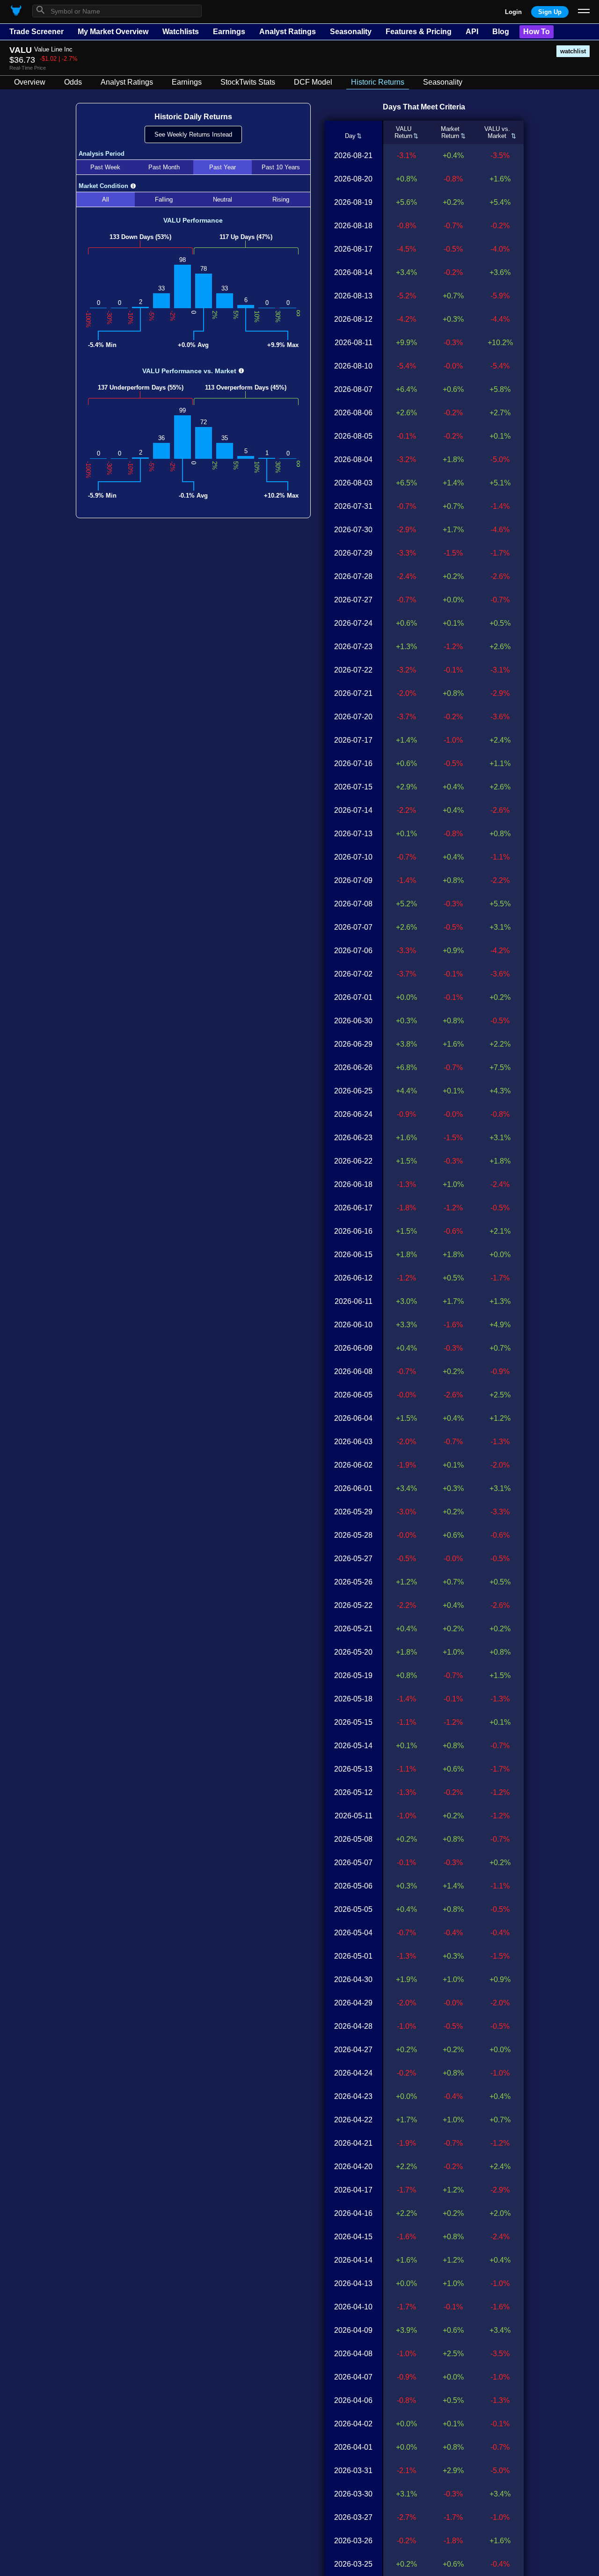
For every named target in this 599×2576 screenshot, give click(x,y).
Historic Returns (378, 82)
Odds (73, 82)
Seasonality (351, 32)
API (472, 32)
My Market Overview (113, 32)
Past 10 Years (281, 167)
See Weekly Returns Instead (193, 134)
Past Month (164, 167)
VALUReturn (403, 132)
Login (513, 12)
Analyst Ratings (288, 32)
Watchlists (181, 32)
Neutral (223, 199)
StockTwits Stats (248, 82)
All (106, 199)
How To (537, 32)
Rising (281, 199)
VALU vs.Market (497, 132)
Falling (164, 199)
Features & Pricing (419, 32)
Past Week (105, 167)
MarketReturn (450, 132)
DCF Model (313, 82)
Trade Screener (37, 32)
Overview (30, 82)
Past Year (223, 167)
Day (350, 136)
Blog (501, 32)
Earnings (229, 32)
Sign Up (550, 12)
